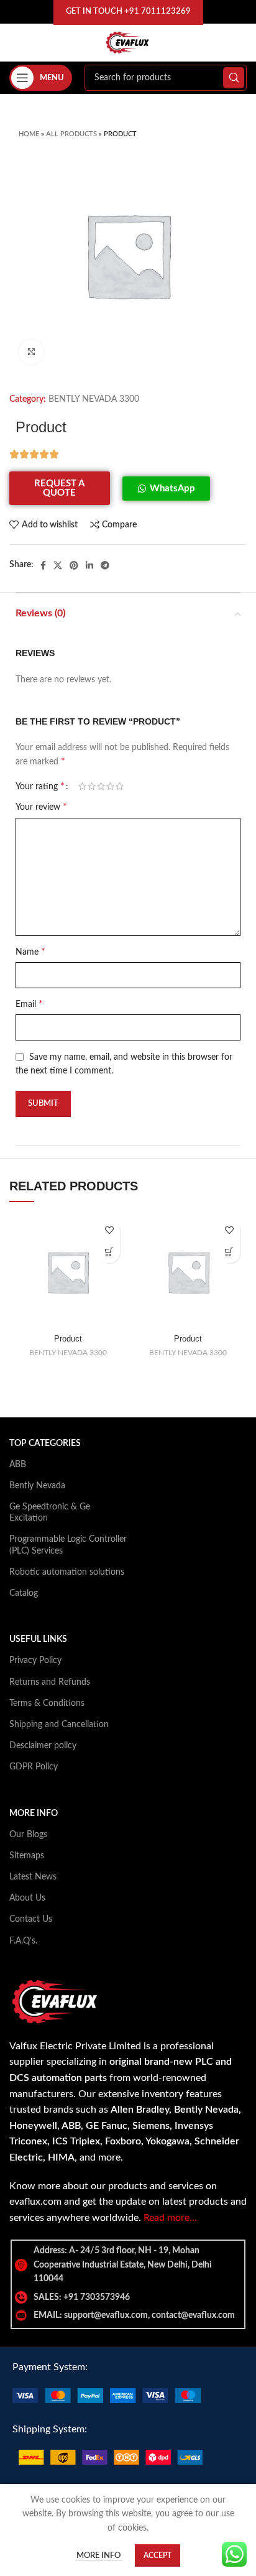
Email (29, 1004)
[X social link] (58, 565)
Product (68, 1339)
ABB (18, 1465)
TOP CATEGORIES (45, 1443)
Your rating (40, 786)
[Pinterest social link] (74, 565)
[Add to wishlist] (109, 1230)
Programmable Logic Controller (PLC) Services (68, 1545)
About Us (27, 1898)
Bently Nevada (37, 1486)
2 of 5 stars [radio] (92, 786)
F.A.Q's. (23, 1941)
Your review (41, 807)
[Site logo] (128, 42)
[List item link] (128, 2297)
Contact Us (31, 1919)
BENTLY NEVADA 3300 (94, 399)
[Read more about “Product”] (109, 1252)
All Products (71, 134)
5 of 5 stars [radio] (120, 786)
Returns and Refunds (50, 1682)
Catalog (24, 1593)
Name (30, 952)
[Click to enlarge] (31, 352)
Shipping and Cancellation (59, 1725)
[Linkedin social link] (89, 565)
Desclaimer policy (43, 1746)
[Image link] (107, 2395)
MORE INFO (34, 1814)
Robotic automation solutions (67, 1572)
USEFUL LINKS (38, 1639)
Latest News (33, 1877)
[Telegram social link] (105, 565)
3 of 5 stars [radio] (101, 786)
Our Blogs (28, 1835)
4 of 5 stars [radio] (110, 786)
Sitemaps (27, 1856)
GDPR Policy (34, 1767)
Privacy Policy (35, 1661)
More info (99, 2556)
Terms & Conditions (47, 1703)
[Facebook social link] (43, 565)
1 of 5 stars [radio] (82, 786)
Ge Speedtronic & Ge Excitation (50, 1513)
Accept (158, 2555)
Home (29, 134)
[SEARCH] (234, 78)
